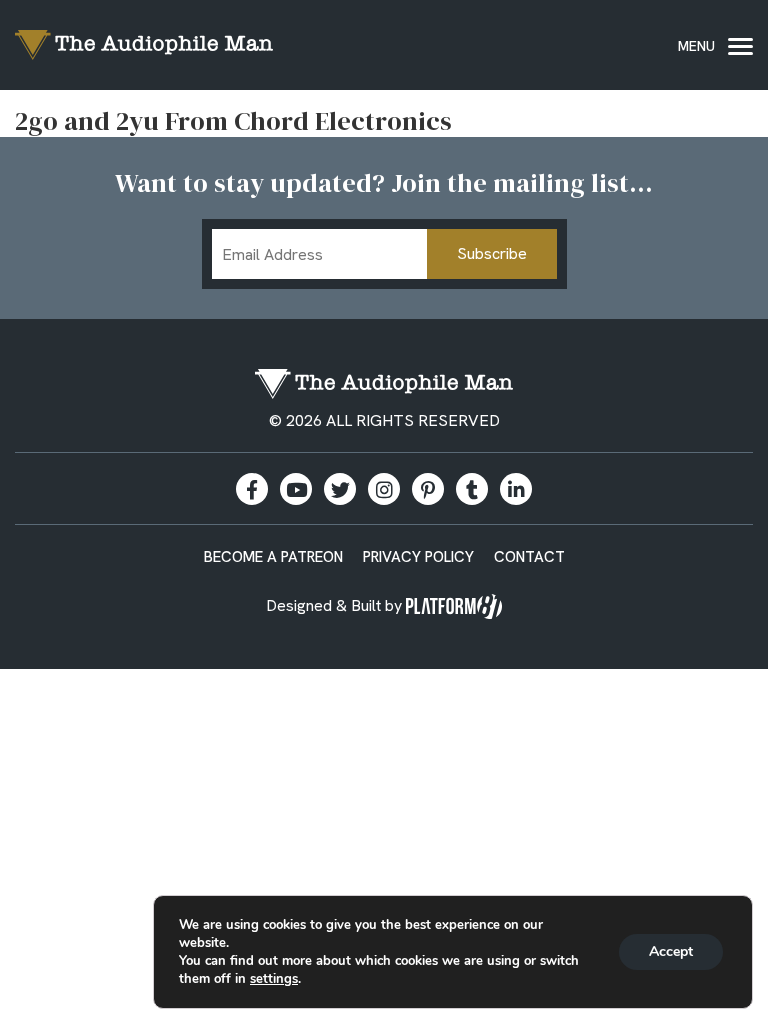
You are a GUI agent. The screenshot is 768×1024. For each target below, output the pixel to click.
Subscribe (492, 253)
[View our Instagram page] (384, 489)
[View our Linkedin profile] (516, 489)
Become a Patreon (273, 557)
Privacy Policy (418, 557)
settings (274, 979)
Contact (529, 557)
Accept (671, 951)
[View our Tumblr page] (472, 489)
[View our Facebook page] (252, 489)
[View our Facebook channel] (296, 489)
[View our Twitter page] (340, 489)
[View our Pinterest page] (428, 489)
